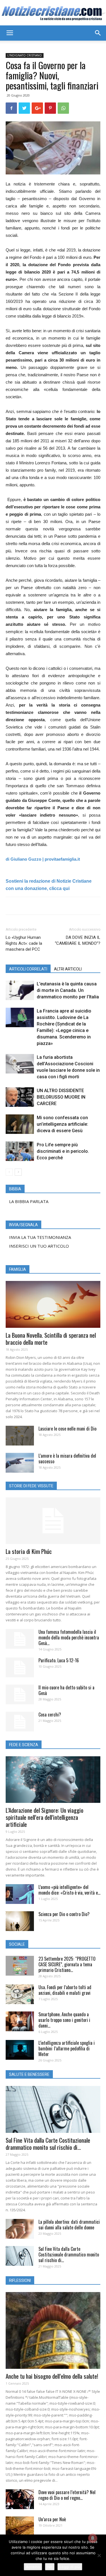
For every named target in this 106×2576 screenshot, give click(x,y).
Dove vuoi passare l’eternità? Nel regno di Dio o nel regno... (67, 2495)
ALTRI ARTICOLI (68, 969)
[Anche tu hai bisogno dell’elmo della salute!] (53, 2330)
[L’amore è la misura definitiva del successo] (20, 1463)
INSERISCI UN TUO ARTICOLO (39, 1246)
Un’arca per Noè (52, 2519)
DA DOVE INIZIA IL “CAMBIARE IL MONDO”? (78, 940)
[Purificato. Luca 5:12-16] (20, 1667)
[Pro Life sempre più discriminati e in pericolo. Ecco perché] (20, 1151)
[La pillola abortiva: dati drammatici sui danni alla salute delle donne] (20, 2229)
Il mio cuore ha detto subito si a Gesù (66, 1690)
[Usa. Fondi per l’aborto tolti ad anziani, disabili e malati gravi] (20, 1994)
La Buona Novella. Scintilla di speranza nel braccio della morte (51, 1339)
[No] (99, 2555)
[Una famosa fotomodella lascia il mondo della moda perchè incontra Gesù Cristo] (20, 1639)
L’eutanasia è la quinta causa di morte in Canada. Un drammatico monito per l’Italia (68, 990)
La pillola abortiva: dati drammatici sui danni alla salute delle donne (69, 2225)
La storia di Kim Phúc (29, 1551)
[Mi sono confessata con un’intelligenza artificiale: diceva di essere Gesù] (20, 1124)
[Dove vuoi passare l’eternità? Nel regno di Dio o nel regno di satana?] (20, 2499)
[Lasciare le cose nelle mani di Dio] (20, 1436)
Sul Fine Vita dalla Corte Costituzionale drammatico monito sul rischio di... (48, 2144)
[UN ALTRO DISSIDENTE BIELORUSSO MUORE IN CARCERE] (20, 1097)
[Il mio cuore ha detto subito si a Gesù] (20, 1694)
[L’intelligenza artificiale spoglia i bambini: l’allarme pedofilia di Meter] (20, 2050)
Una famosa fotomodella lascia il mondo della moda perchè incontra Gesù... (69, 1637)
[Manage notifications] (93, 2538)
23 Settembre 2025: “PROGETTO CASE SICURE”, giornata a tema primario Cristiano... (67, 1964)
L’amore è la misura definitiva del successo (67, 1458)
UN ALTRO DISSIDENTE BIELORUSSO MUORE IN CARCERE (61, 1097)
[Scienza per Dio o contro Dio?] (20, 1921)
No (50, 2567)
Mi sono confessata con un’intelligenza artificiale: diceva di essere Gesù (62, 1124)
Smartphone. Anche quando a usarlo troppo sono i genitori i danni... (64, 2020)
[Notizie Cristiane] (53, 13)
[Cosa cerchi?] (20, 1722)
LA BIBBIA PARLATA (29, 1201)
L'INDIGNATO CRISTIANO (25, 55)
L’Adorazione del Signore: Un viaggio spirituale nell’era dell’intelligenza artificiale (45, 1817)
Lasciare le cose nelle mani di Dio (67, 1429)
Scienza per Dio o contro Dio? (64, 1914)
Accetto (33, 2567)
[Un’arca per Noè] (20, 2526)
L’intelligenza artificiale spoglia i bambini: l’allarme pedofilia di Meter (67, 2048)
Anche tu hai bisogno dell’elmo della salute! (52, 2376)
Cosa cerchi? (50, 1715)
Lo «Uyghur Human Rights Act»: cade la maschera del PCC (24, 943)
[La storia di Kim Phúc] (53, 1521)
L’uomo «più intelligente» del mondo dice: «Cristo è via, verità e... (69, 1890)
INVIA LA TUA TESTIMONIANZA (40, 1237)
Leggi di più (70, 2567)
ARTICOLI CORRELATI (28, 969)
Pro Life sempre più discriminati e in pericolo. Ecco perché (63, 1151)
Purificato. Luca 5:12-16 (59, 1660)
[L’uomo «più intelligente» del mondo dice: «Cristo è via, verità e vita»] (20, 1894)
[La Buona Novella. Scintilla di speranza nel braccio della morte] (53, 1304)
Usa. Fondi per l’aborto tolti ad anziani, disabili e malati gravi (65, 1990)
